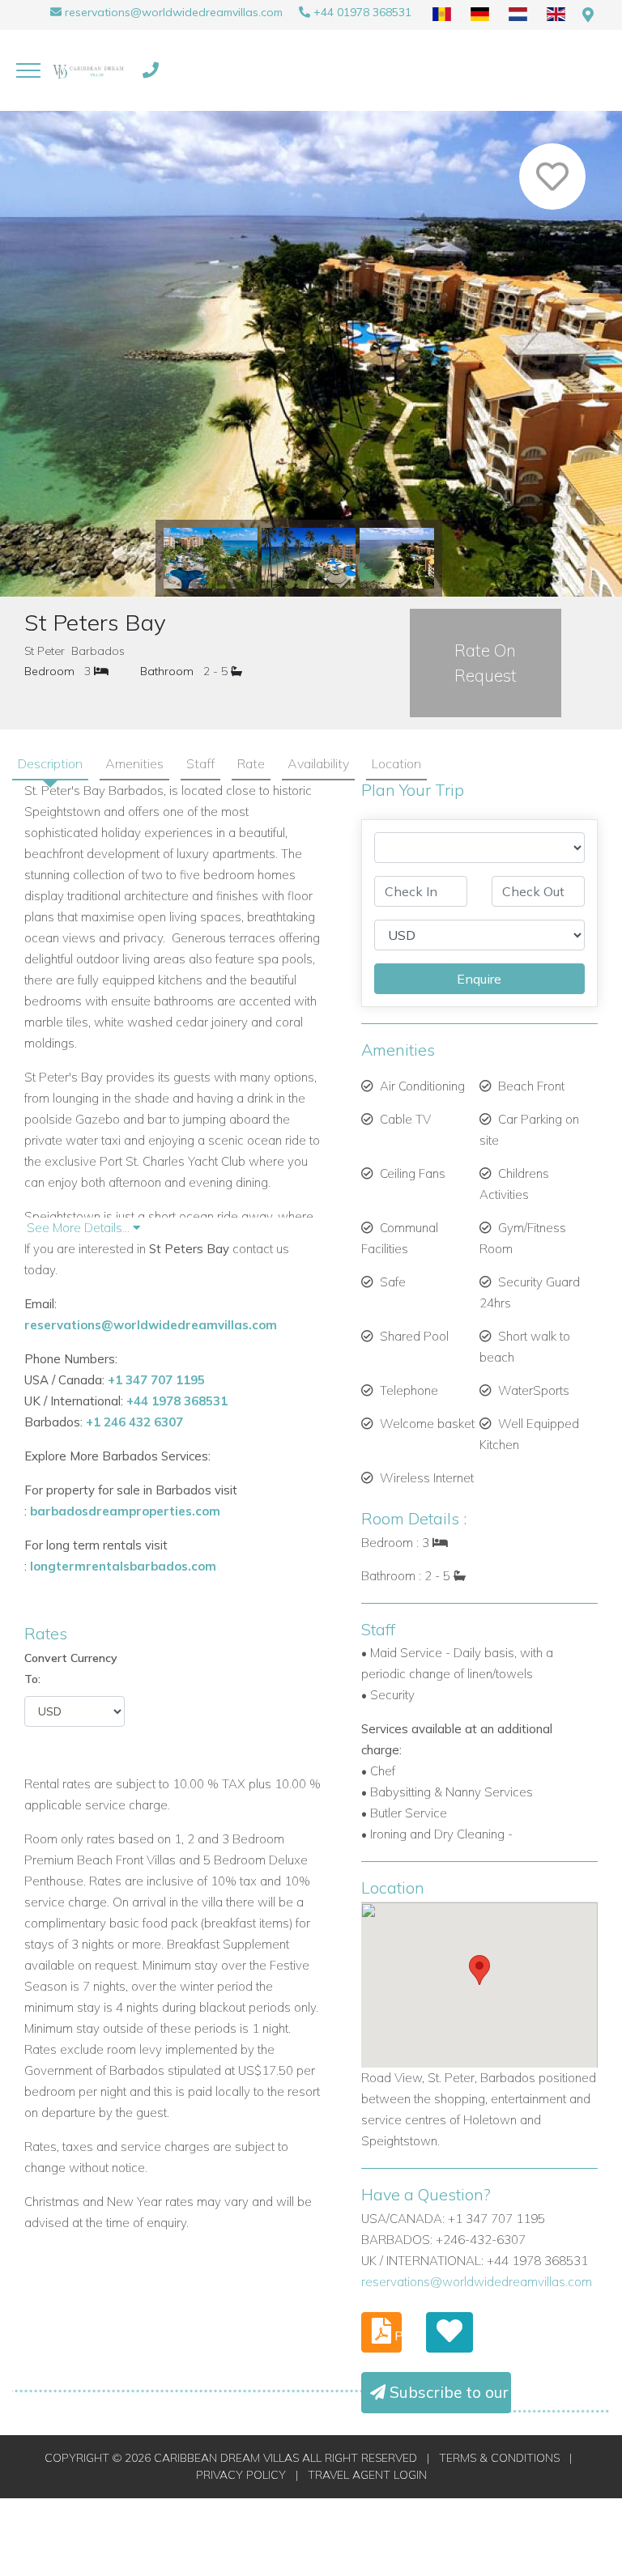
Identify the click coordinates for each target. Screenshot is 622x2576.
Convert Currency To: (71, 1668)
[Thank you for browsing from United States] (588, 15)
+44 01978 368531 (362, 12)
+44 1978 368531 (177, 1401)
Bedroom (49, 671)
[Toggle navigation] (28, 70)
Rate (251, 763)
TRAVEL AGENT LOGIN (367, 2475)
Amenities (134, 763)
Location (396, 763)
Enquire (479, 979)
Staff (200, 763)
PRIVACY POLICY (241, 2475)
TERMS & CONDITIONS (499, 2458)
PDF (397, 2336)
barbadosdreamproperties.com (125, 1511)
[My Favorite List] (449, 2332)
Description (50, 763)
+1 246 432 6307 (134, 1422)
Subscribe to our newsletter (448, 2392)
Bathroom (167, 671)
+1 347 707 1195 (156, 1380)
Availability (318, 763)
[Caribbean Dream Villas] (89, 70)
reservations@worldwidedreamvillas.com (174, 12)
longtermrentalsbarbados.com (123, 1566)
